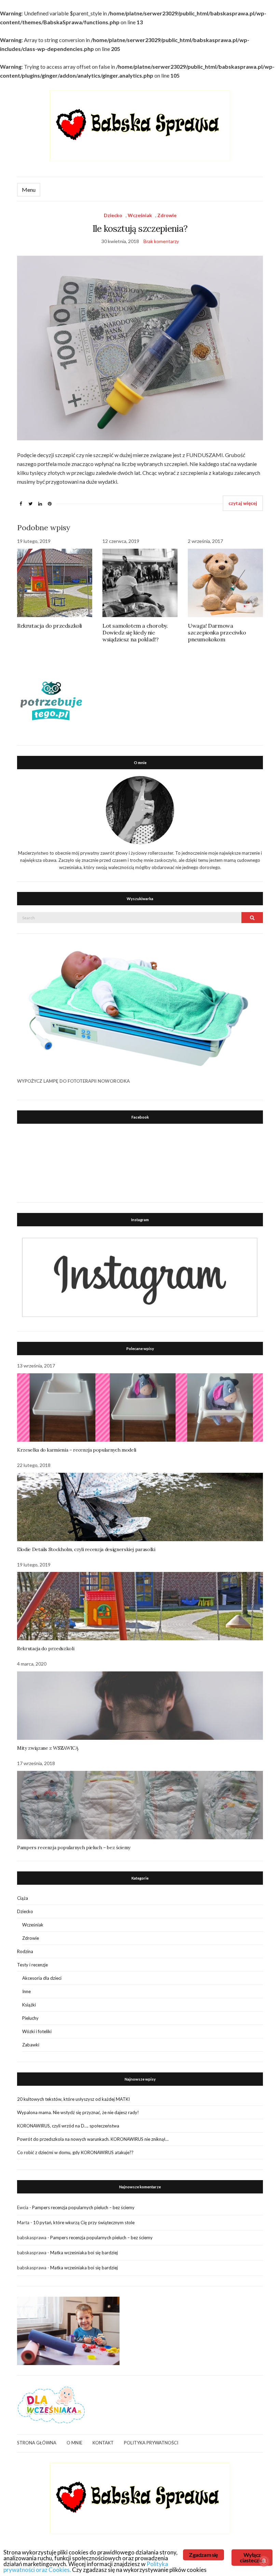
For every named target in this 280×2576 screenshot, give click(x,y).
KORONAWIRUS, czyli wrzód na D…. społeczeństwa (68, 2126)
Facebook (140, 1117)
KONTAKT (103, 2443)
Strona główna (37, 2443)
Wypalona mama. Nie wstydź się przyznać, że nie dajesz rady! (78, 2112)
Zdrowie (167, 215)
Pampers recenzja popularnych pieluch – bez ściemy (74, 1847)
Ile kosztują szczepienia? (140, 229)
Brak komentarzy (161, 241)
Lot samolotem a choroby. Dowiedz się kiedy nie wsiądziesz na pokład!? (135, 632)
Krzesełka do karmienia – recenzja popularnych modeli (77, 1450)
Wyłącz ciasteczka (252, 2557)
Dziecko (113, 215)
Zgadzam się (203, 2555)
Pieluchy (30, 2018)
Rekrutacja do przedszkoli (50, 626)
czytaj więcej (243, 503)
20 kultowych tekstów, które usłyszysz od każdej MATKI (73, 2099)
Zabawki (31, 2045)
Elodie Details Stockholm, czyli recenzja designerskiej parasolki (86, 1549)
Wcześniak (140, 215)
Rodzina (25, 1951)
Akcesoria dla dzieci (42, 1978)
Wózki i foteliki (37, 2031)
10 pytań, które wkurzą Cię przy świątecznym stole (84, 2223)
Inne (26, 1991)
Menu (29, 190)
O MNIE (74, 2443)
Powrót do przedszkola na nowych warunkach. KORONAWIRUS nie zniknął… (93, 2139)
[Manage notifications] (264, 2561)
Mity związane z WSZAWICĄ (48, 1748)
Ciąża (23, 1898)
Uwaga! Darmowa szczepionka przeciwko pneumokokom (217, 632)
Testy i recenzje (32, 1965)
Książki (29, 2005)
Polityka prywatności (151, 2443)
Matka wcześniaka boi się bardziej (84, 2253)
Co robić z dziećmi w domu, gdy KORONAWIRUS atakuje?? (75, 2152)
